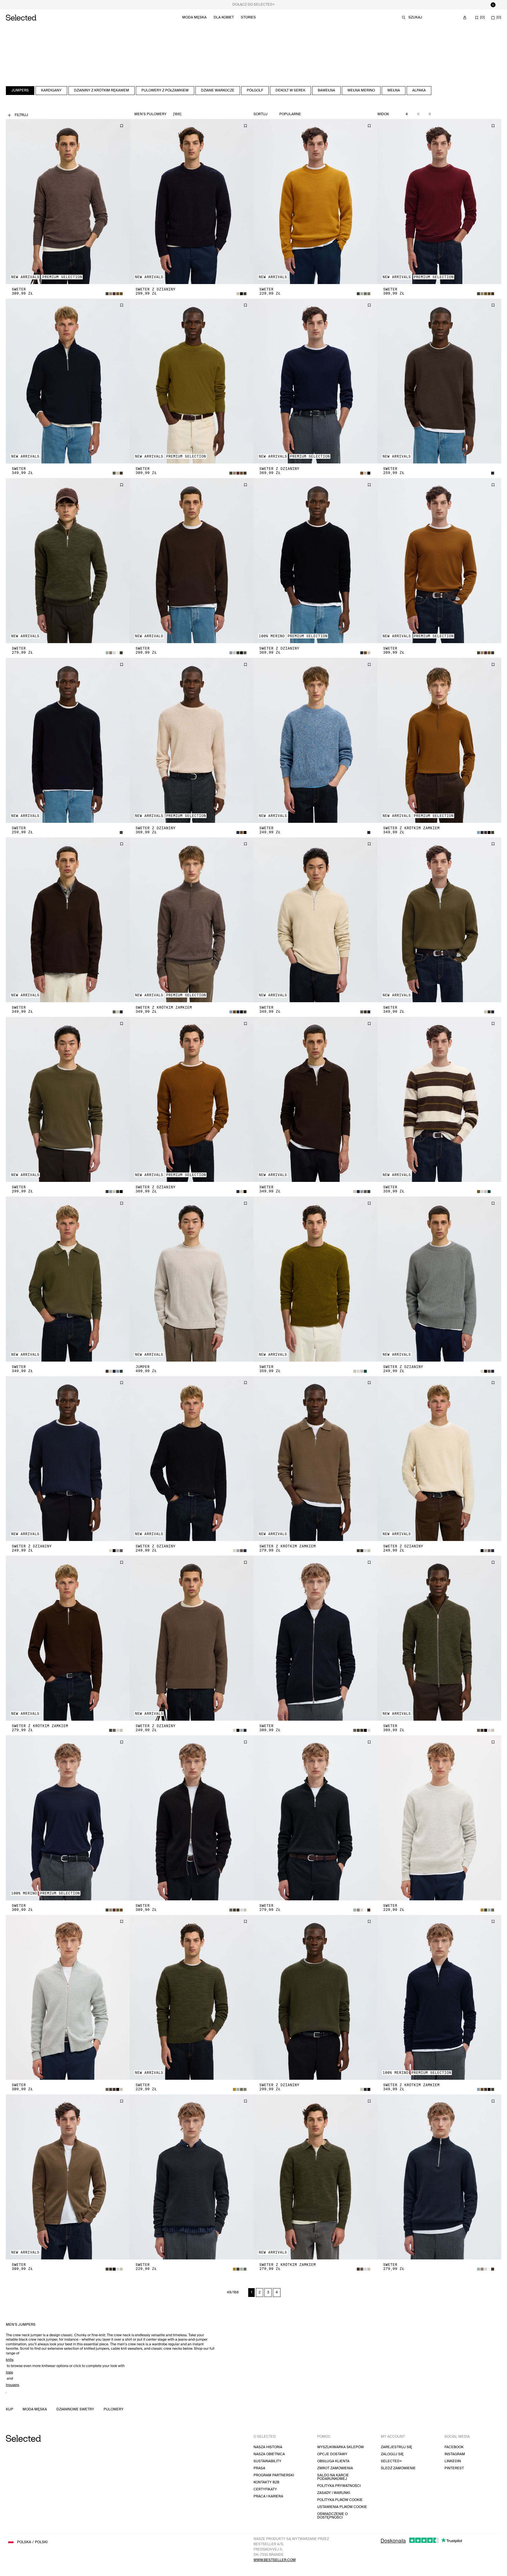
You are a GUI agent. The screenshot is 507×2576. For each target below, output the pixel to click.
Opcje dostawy (332, 2454)
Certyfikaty (265, 2489)
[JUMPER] (192, 1279)
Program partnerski (274, 2475)
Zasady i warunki (334, 2493)
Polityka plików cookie (340, 2500)
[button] (68, 202)
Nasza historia (268, 2447)
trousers (12, 2385)
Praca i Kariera (268, 2496)
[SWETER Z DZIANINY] (192, 202)
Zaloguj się (392, 2454)
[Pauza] (493, 5)
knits (10, 2360)
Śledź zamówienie (398, 2468)
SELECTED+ (391, 2461)
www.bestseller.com (275, 2560)
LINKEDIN (453, 2461)
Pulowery (114, 2410)
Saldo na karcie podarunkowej (333, 2477)
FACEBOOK (454, 2447)
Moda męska (194, 17)
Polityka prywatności (339, 2486)
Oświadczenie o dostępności (332, 2516)
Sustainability (267, 2461)
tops (9, 2372)
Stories (248, 17)
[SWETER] (68, 202)
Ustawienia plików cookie (342, 2507)
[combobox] (301, 114)
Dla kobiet (224, 17)
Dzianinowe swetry (75, 2410)
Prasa (259, 2468)
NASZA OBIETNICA (269, 2454)
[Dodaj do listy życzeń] (121, 126)
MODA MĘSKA (35, 2410)
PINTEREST (454, 2468)
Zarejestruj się (397, 2447)
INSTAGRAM (455, 2454)
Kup (10, 2410)
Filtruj (21, 115)
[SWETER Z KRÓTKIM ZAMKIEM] (439, 740)
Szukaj (415, 17)
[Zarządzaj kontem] (465, 18)
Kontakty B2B (266, 2482)
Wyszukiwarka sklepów (340, 2447)
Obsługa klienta (333, 2461)
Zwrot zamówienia (335, 2468)
